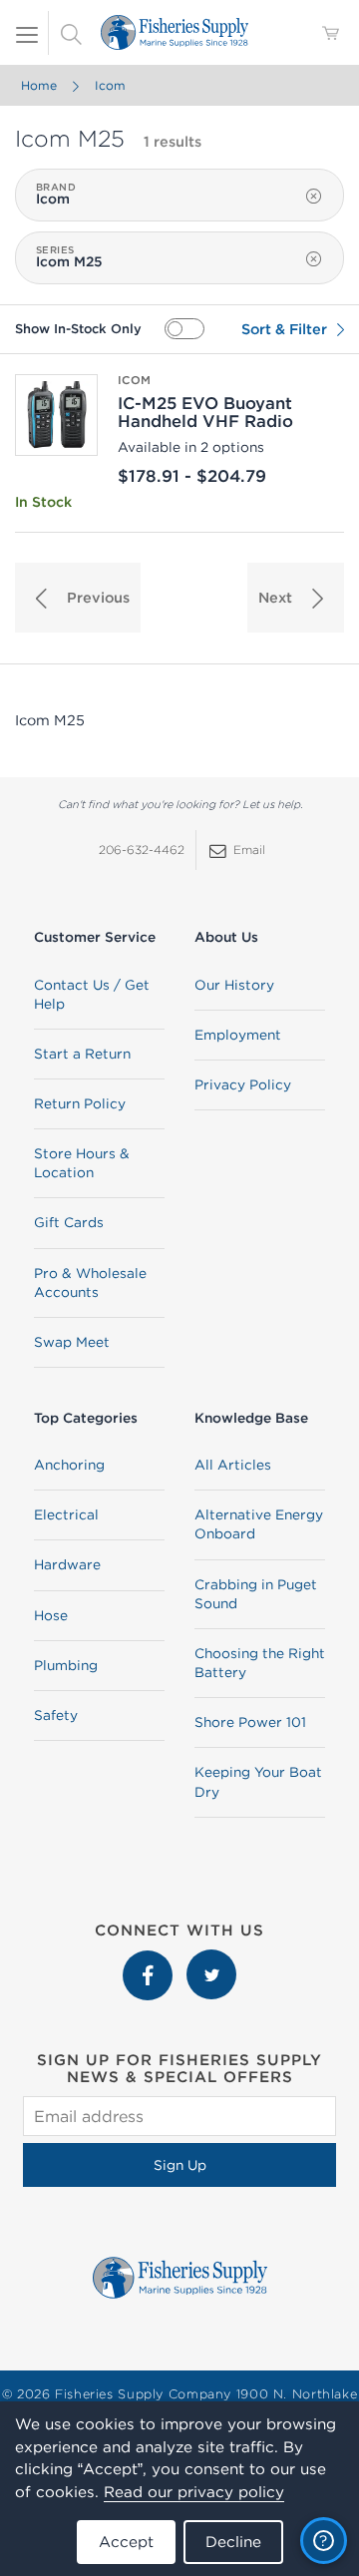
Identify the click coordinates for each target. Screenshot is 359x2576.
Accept (126, 2542)
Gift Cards (69, 1222)
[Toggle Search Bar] (71, 33)
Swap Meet (72, 1342)
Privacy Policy (243, 1084)
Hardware (67, 1564)
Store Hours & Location (82, 1163)
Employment (238, 1035)
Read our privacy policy (194, 2492)
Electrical (66, 1514)
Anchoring (69, 1465)
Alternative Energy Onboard (259, 1524)
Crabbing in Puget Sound (256, 1594)
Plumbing (66, 1665)
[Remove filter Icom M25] (314, 259)
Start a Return (82, 1054)
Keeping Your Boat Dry (258, 1781)
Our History (234, 985)
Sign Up (180, 2165)
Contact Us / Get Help (92, 994)
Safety (56, 1715)
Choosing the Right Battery (260, 1663)
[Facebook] (150, 1959)
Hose (51, 1615)
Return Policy (80, 1103)
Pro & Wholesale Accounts (90, 1283)
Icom (110, 85)
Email (249, 850)
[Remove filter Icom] (314, 197)
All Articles (233, 1465)
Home (39, 85)
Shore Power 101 (250, 1722)
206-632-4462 (142, 850)
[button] (78, 598)
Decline (233, 2542)
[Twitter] (211, 1959)
